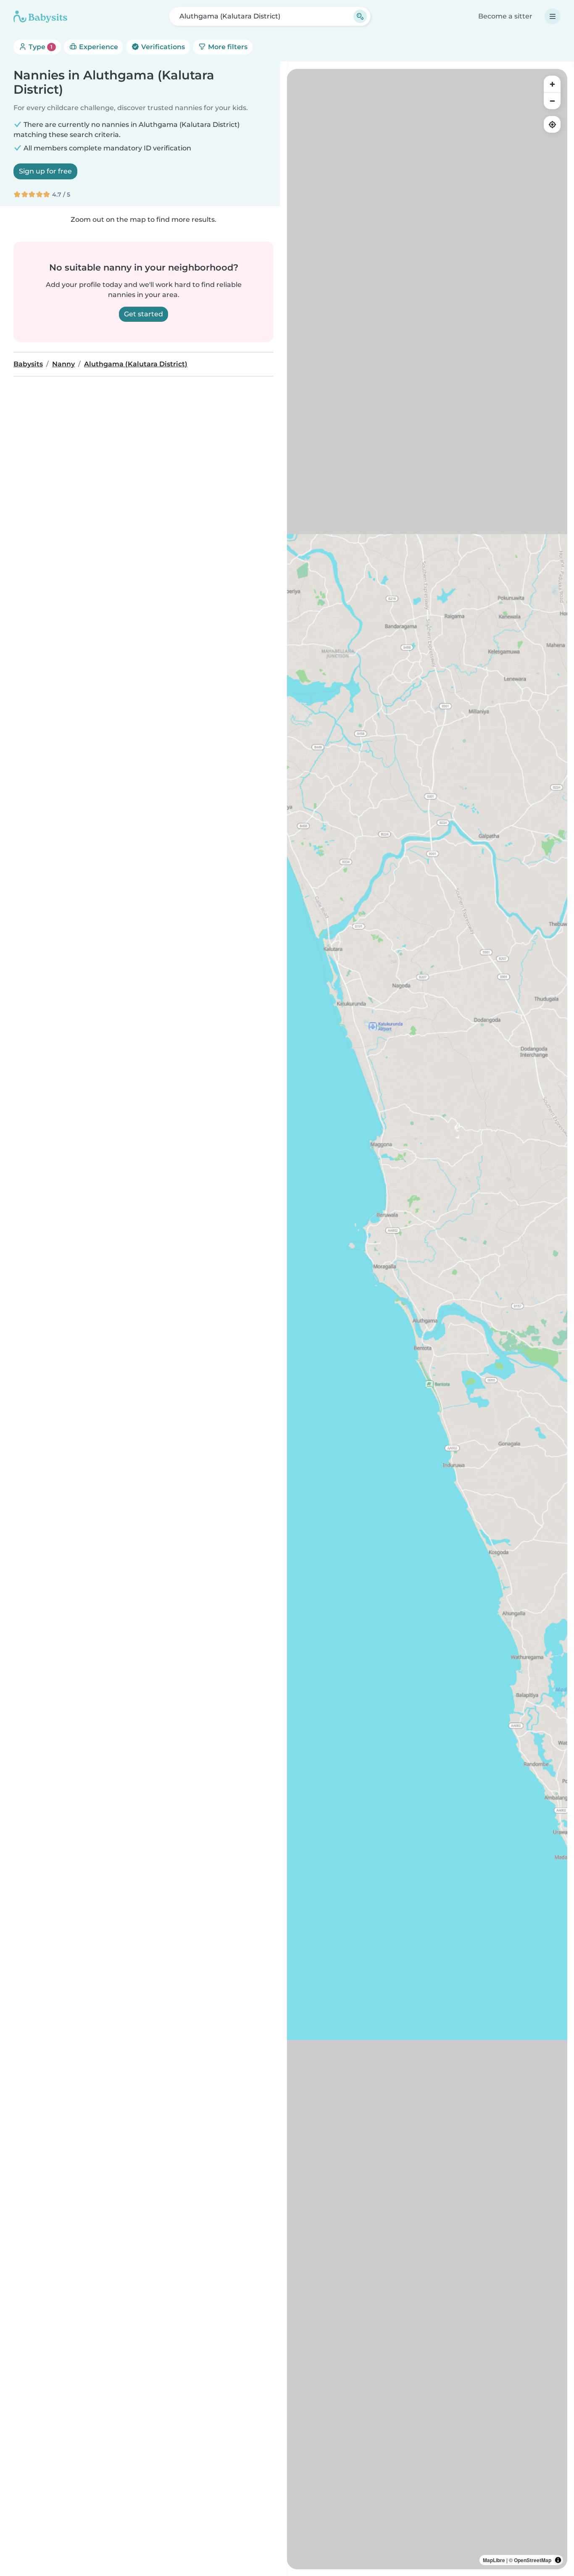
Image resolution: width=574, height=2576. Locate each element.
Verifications (162, 47)
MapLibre (494, 2560)
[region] (427, 1319)
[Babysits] (40, 16)
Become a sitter (505, 16)
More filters (227, 47)
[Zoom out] (552, 101)
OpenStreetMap (533, 2560)
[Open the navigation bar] (553, 16)
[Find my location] (552, 124)
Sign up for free (45, 171)
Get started (143, 314)
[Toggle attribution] (558, 2560)
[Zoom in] (552, 84)
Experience (98, 47)
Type (40, 47)
